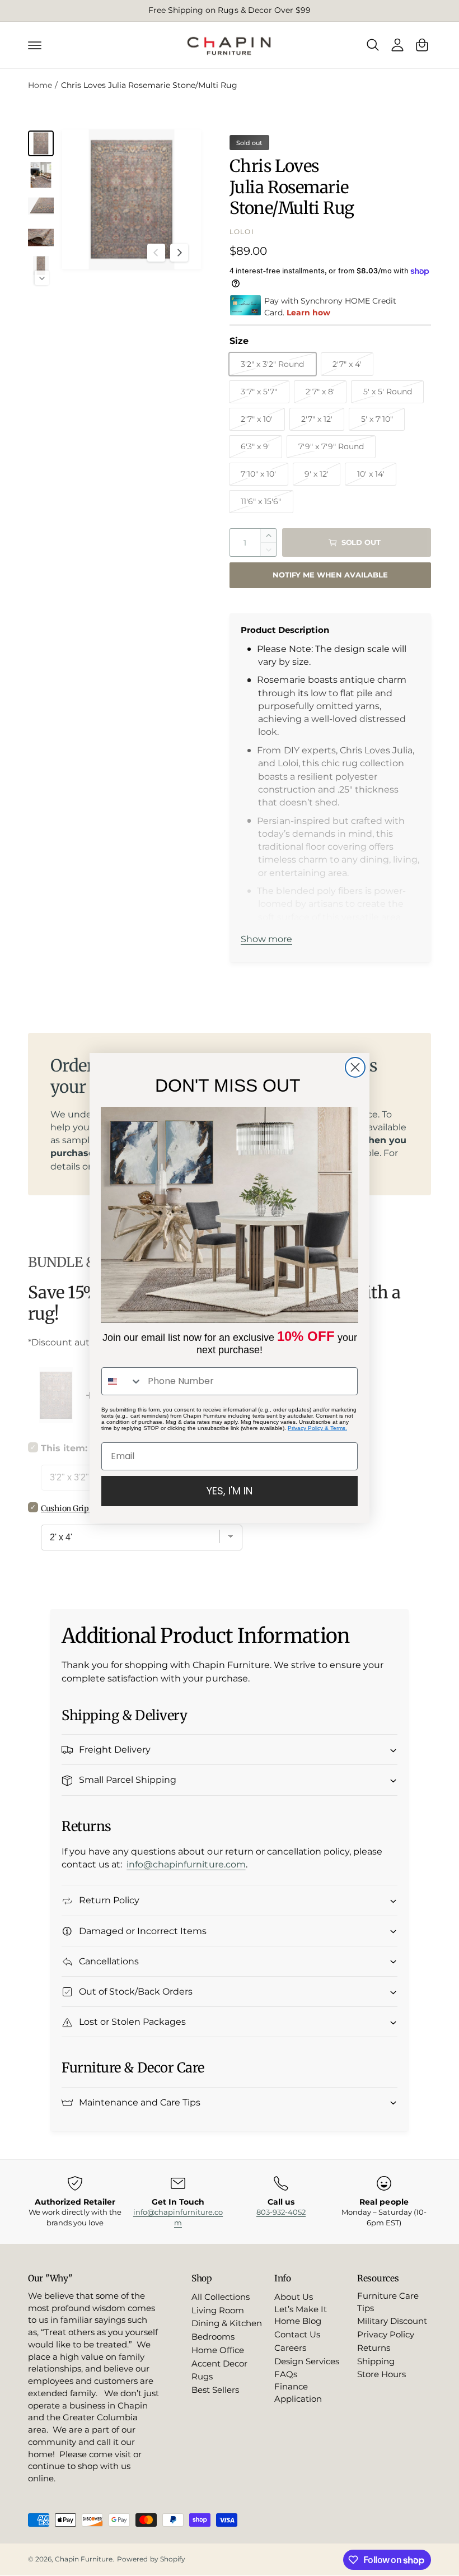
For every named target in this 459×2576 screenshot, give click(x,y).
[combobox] (122, 1381)
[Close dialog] (355, 1067)
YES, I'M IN (230, 1491)
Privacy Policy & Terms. (317, 1428)
